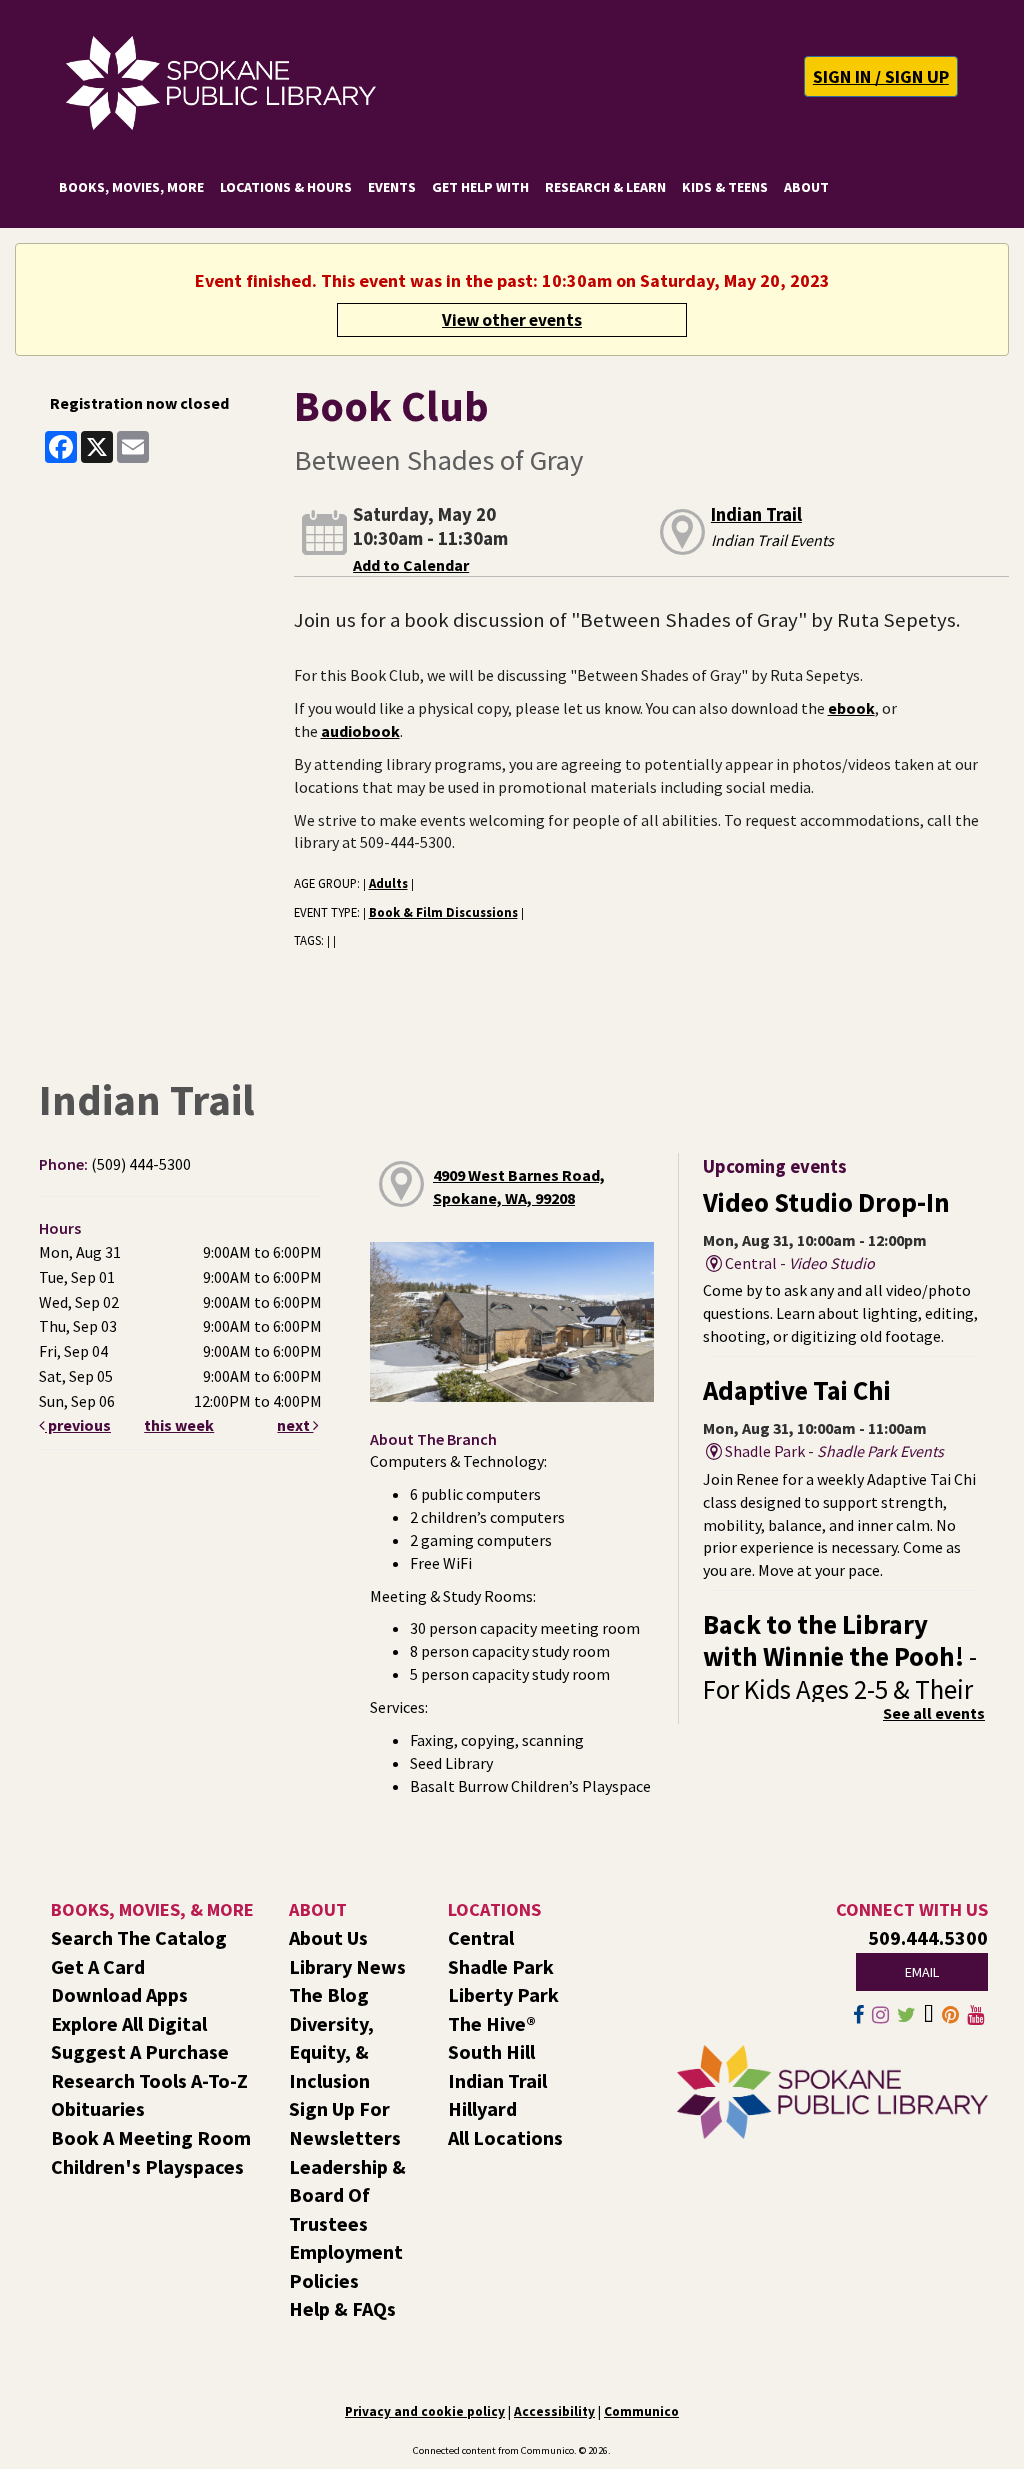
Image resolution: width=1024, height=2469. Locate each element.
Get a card (98, 1966)
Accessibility (554, 2411)
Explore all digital (129, 2023)
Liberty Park (503, 1994)
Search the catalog (139, 1937)
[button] (881, 76)
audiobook (360, 731)
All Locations (505, 2137)
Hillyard (482, 2108)
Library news (347, 1966)
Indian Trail (756, 514)
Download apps (119, 1994)
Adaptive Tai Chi (797, 1390)
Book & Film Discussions (443, 912)
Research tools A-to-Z (149, 2080)
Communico (641, 2411)
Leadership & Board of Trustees (347, 2195)
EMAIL (922, 1972)
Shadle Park (501, 1966)
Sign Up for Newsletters (345, 2123)
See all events (934, 1713)
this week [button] (179, 1425)
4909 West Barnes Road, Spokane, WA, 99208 (519, 1186)
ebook (851, 708)
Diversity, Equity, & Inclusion (331, 2052)
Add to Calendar (411, 565)
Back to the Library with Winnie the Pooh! (840, 1673)
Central (481, 1937)
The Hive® (492, 2023)
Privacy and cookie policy (425, 2411)
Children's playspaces (147, 2166)
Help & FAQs (342, 2308)
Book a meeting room (151, 2137)
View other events (512, 320)
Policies (324, 2280)
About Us (328, 1937)
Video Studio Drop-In (826, 1202)
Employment (346, 2251)
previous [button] (78, 1425)
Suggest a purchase (140, 2051)
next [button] (295, 1425)
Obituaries (98, 2108)
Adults (388, 883)
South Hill (491, 2051)
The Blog (329, 1994)
